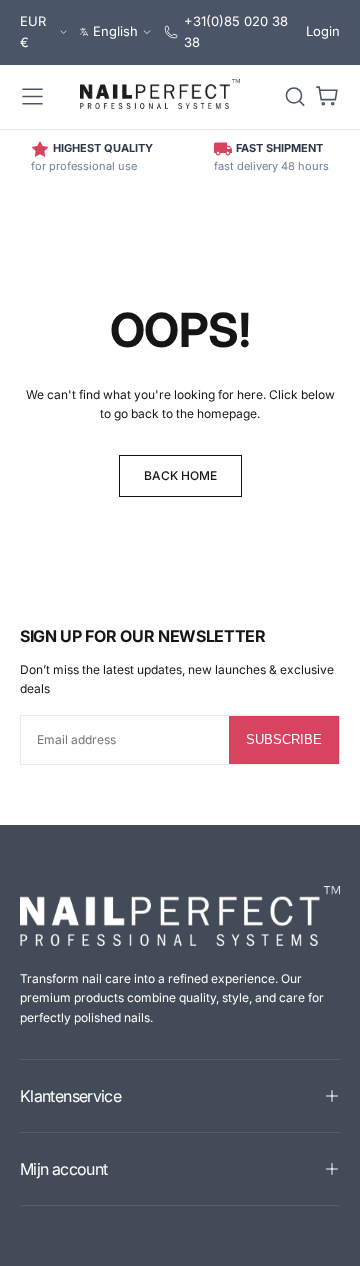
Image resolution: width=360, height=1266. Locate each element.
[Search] (295, 97)
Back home (180, 475)
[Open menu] (32, 97)
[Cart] (327, 97)
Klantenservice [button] (70, 1096)
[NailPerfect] (180, 916)
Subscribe (284, 739)
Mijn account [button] (63, 1169)
